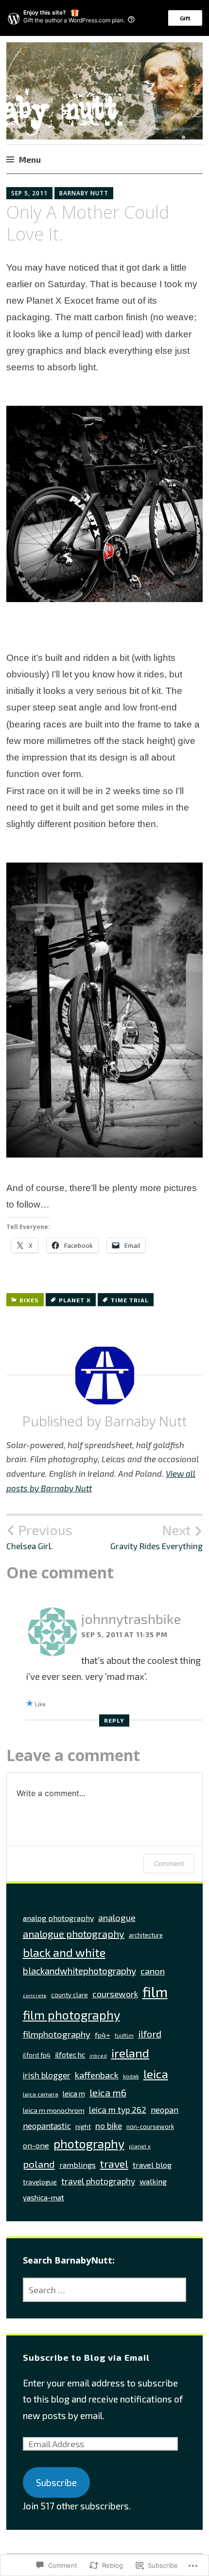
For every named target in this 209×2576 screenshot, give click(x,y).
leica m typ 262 (118, 2109)
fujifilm (124, 2035)
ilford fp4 (37, 2055)
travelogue (40, 2182)
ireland (130, 2053)
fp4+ (103, 2035)
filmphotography (57, 2034)
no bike (109, 2126)
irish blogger (47, 2075)
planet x (75, 1300)
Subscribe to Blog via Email (86, 2357)
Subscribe (56, 2482)
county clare (70, 1995)
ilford (150, 2034)
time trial (130, 1300)
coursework (115, 1994)
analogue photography (74, 1934)
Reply (114, 1720)
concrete (35, 1995)
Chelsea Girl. (39, 1537)
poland (39, 2164)
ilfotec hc (70, 2054)
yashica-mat (44, 2197)
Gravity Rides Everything (157, 1537)
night (83, 2126)
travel (114, 2164)
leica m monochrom (54, 2110)
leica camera (41, 2094)
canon (153, 1971)
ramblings (78, 2165)
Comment (169, 1863)
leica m (74, 2093)
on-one (36, 2145)
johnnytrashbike (131, 1619)
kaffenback (97, 2075)
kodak (131, 2076)
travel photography (98, 2181)
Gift (185, 18)
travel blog (152, 2165)
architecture (146, 1935)
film (155, 1992)
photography (89, 2144)
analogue (117, 1918)
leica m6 (108, 2092)
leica (156, 2074)
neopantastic (47, 2126)
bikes (29, 1300)
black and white (64, 1952)
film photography (71, 2015)
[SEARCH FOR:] (105, 2290)
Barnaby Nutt (84, 193)
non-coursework (150, 2126)
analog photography (58, 1918)
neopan (165, 2109)
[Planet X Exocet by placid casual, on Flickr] (104, 598)
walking (153, 2181)
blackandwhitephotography (79, 1971)
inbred (98, 2055)
